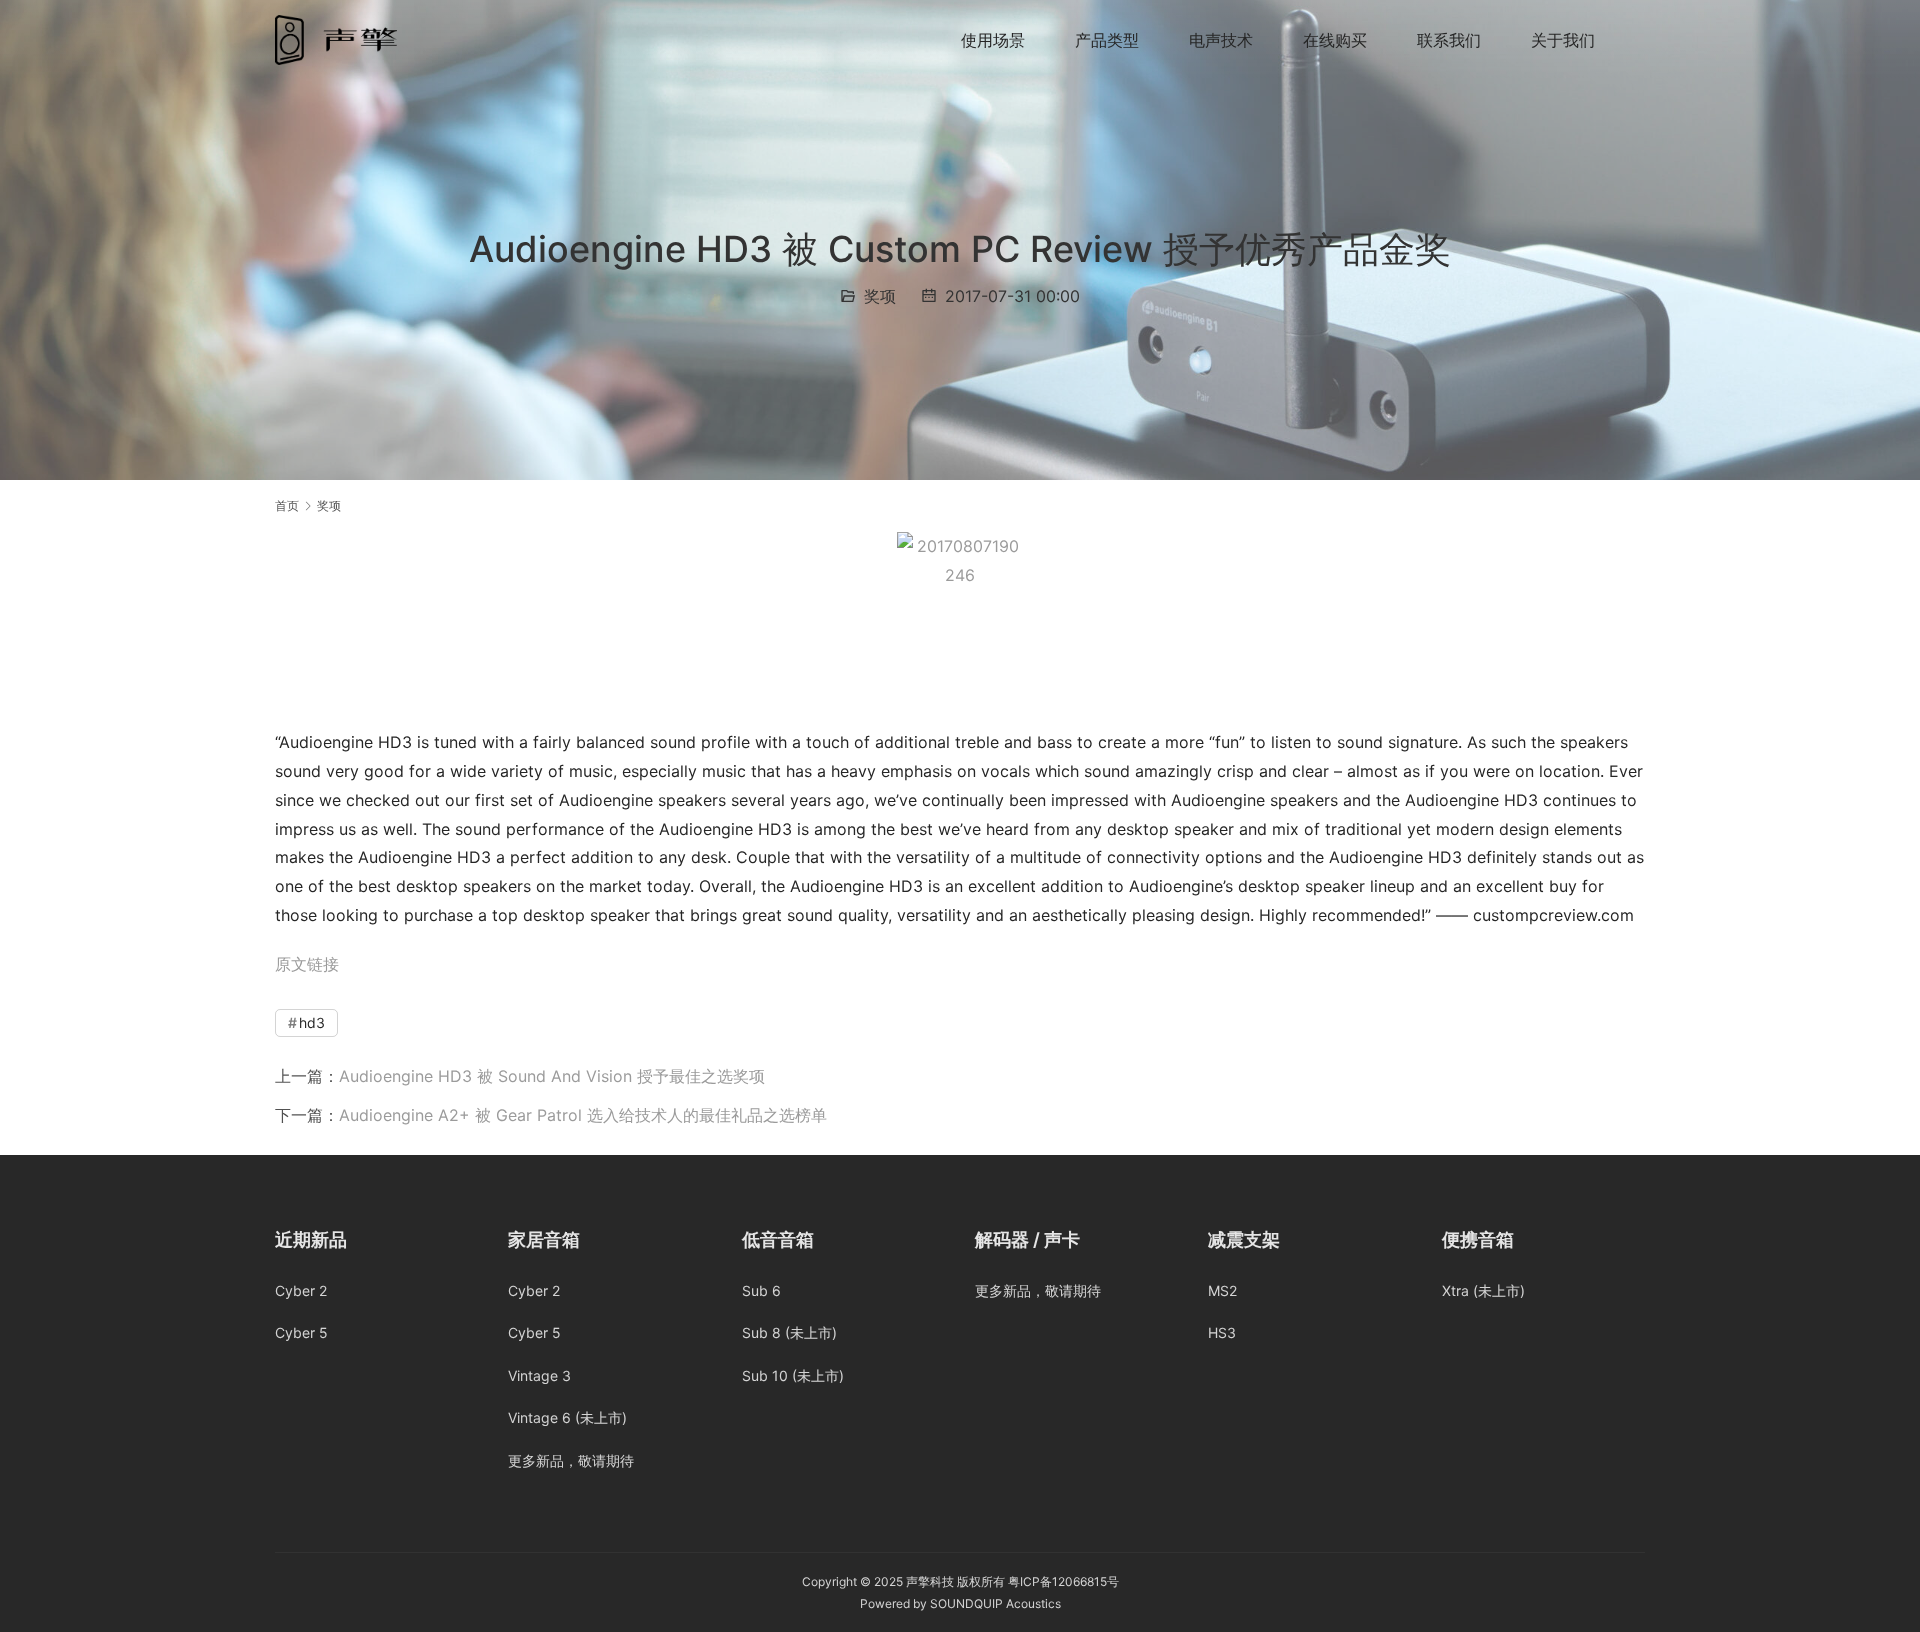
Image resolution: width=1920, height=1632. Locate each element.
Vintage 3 (539, 1375)
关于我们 (1563, 40)
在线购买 (1335, 40)
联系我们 (1449, 40)
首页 (287, 505)
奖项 (880, 296)
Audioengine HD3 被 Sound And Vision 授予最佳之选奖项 (552, 1076)
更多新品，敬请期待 (571, 1460)
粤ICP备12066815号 (1063, 1581)
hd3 (312, 1022)
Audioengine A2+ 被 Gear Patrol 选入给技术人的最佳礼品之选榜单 (583, 1115)
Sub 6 (761, 1290)
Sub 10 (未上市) (793, 1375)
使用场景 (993, 40)
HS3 (1222, 1332)
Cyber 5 (301, 1332)
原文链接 (307, 964)
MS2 (1222, 1290)
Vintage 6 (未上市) (567, 1417)
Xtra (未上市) (1483, 1290)
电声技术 (1221, 40)
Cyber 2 (301, 1290)
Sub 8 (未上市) (789, 1332)
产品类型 (1107, 40)
